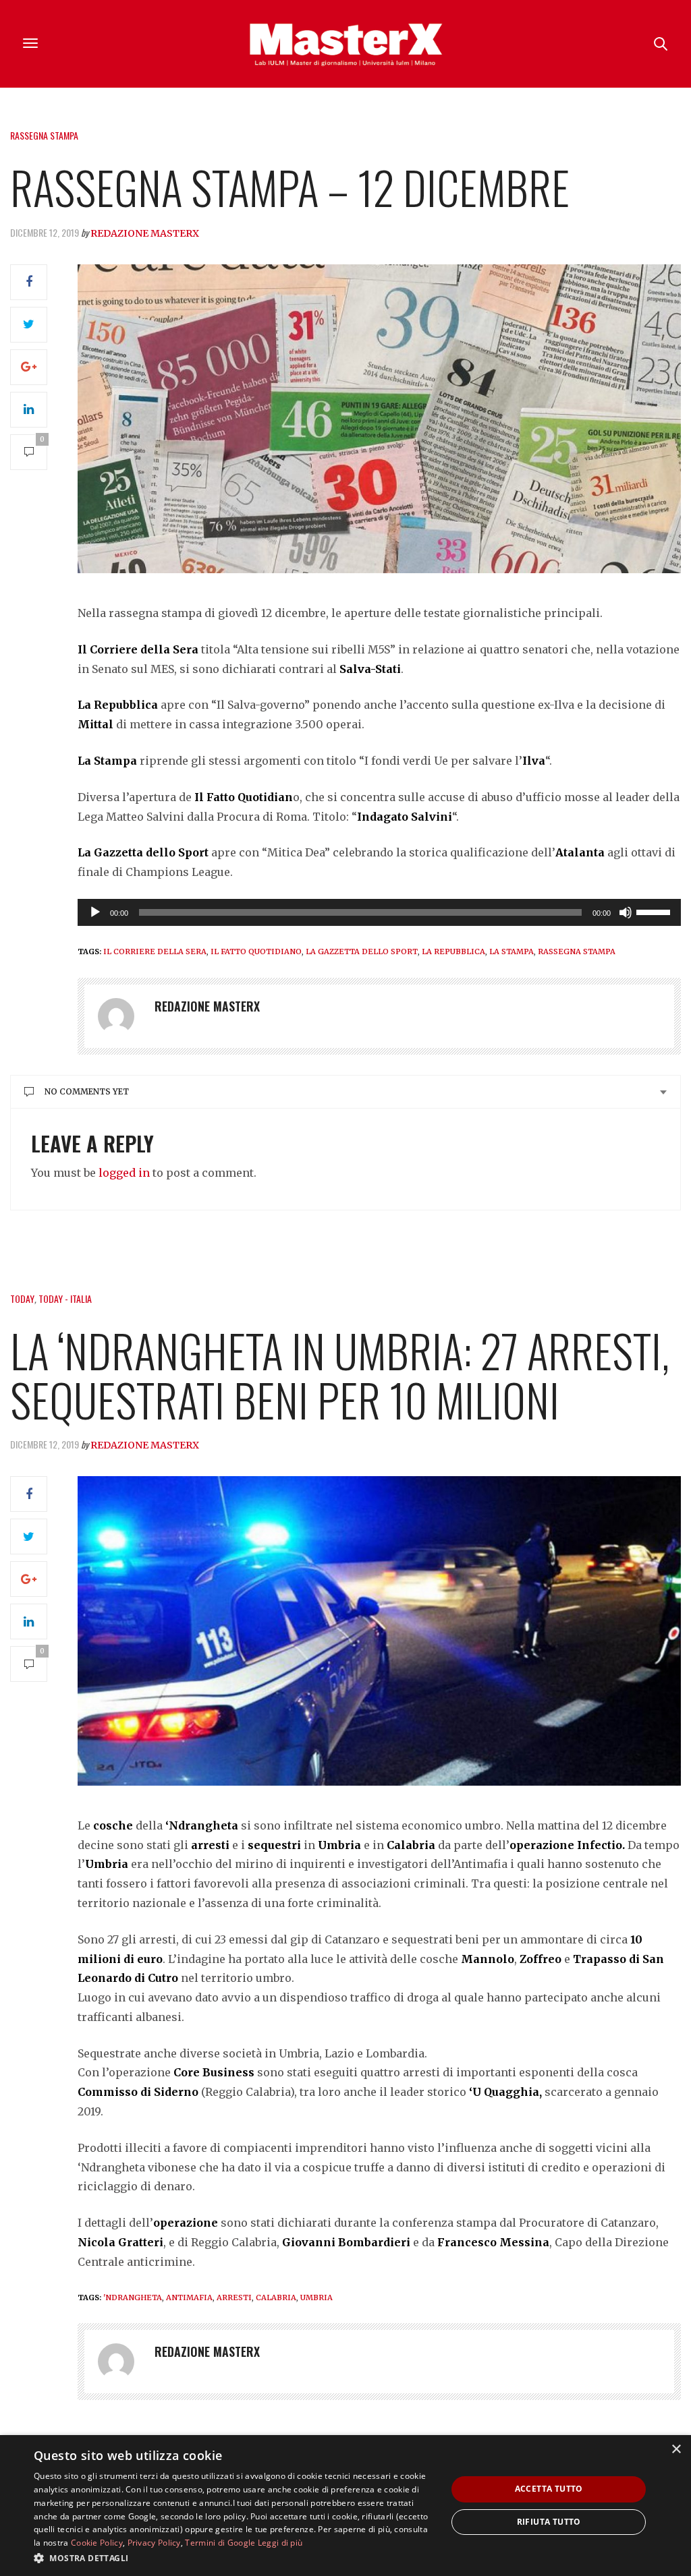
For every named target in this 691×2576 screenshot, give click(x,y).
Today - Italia (65, 1298)
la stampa (512, 952)
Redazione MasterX (145, 233)
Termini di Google (220, 2543)
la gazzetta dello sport (362, 952)
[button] (234, 2558)
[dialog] (345, 2506)
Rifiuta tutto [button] (549, 2522)
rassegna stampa (577, 952)
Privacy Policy (154, 2543)
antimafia (189, 2297)
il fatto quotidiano (256, 952)
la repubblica (453, 952)
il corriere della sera (155, 952)
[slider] (655, 911)
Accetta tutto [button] (549, 2489)
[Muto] (626, 912)
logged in (124, 1173)
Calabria (276, 2297)
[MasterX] (345, 44)
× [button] (676, 2450)
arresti (234, 2297)
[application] (379, 912)
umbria (316, 2297)
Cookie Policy (97, 2543)
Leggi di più (280, 2543)
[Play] (95, 912)
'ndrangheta (133, 2297)
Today (22, 1298)
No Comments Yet (87, 1091)
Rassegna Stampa (44, 135)
